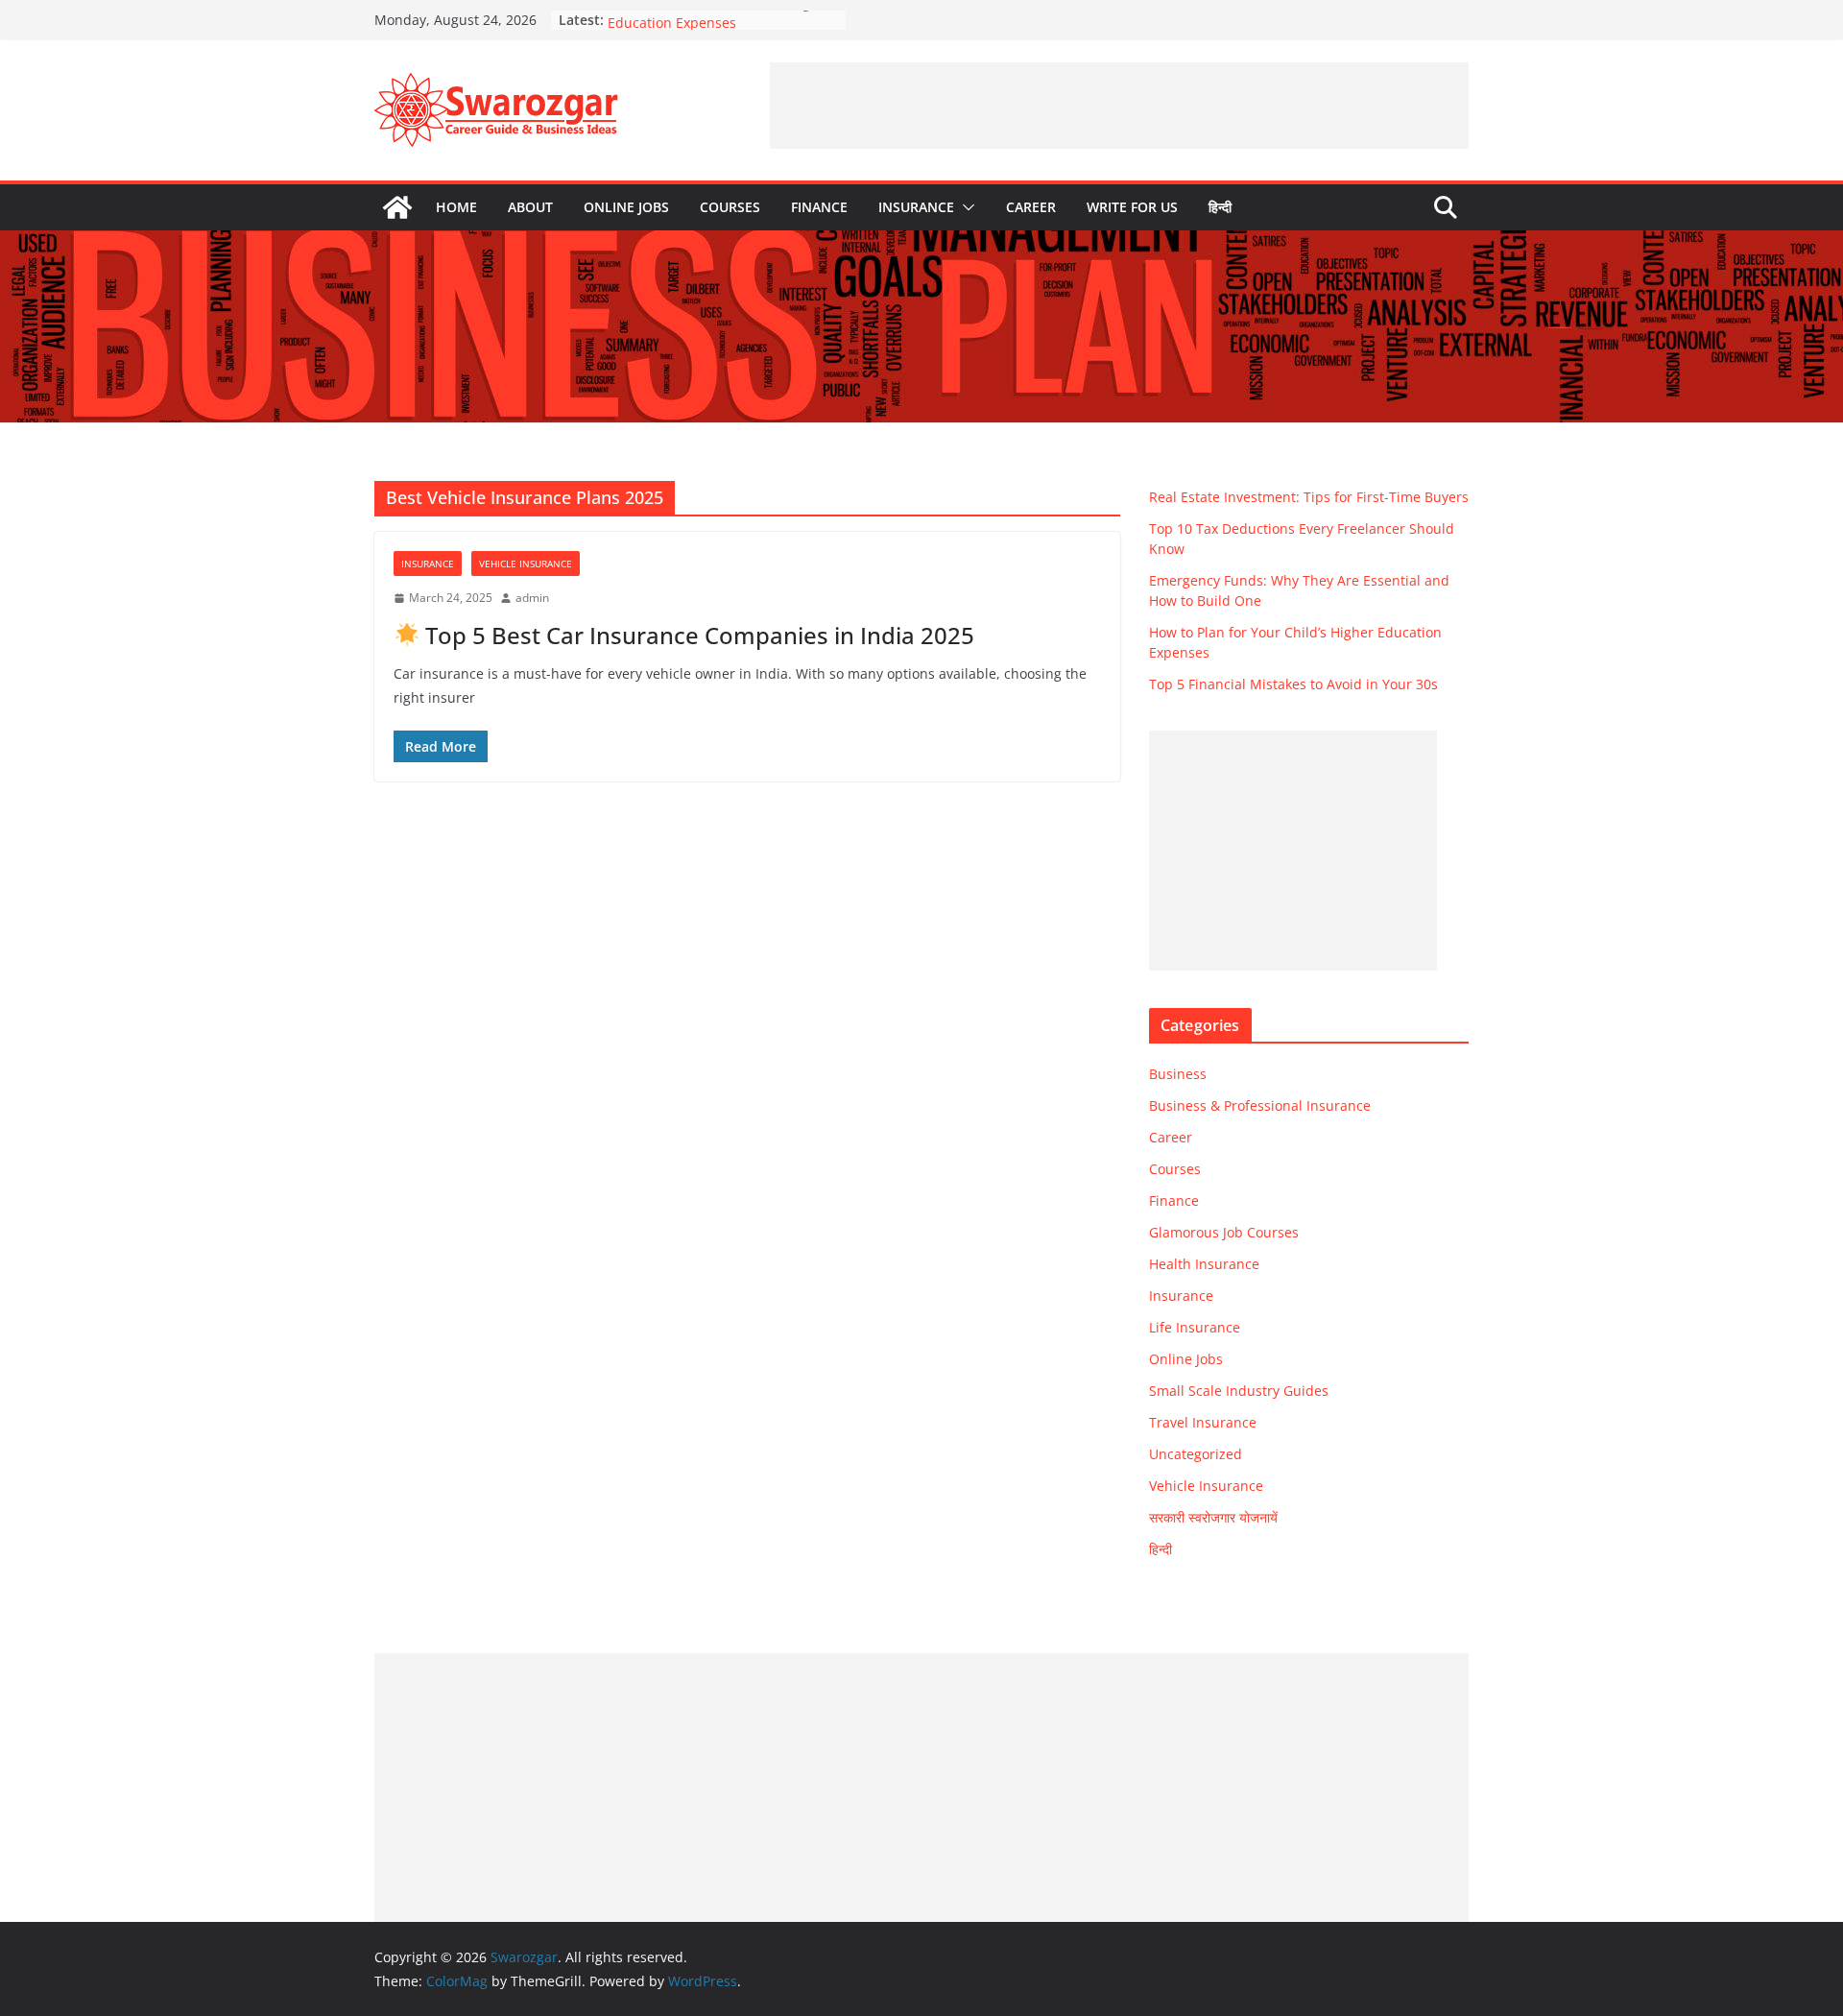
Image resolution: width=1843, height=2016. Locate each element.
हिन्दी (1220, 207)
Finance (819, 207)
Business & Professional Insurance (1260, 1105)
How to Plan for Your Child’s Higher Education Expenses (720, 29)
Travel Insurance (1203, 1422)
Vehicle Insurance (526, 564)
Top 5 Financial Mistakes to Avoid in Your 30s (1293, 684)
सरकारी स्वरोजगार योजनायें (1213, 1517)
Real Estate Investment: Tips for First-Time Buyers (1309, 497)
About (530, 207)
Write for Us (1132, 207)
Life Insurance (1195, 1327)
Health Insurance (1204, 1264)
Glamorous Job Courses (1224, 1232)
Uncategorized (1196, 1454)
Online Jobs (626, 207)
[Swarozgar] (397, 207)
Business (1178, 1074)
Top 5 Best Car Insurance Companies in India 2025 (697, 635)
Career (1031, 207)
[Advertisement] (1119, 106)
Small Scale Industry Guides (1239, 1391)
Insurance (916, 207)
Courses (730, 207)
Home (456, 207)
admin (532, 598)
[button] (965, 207)
